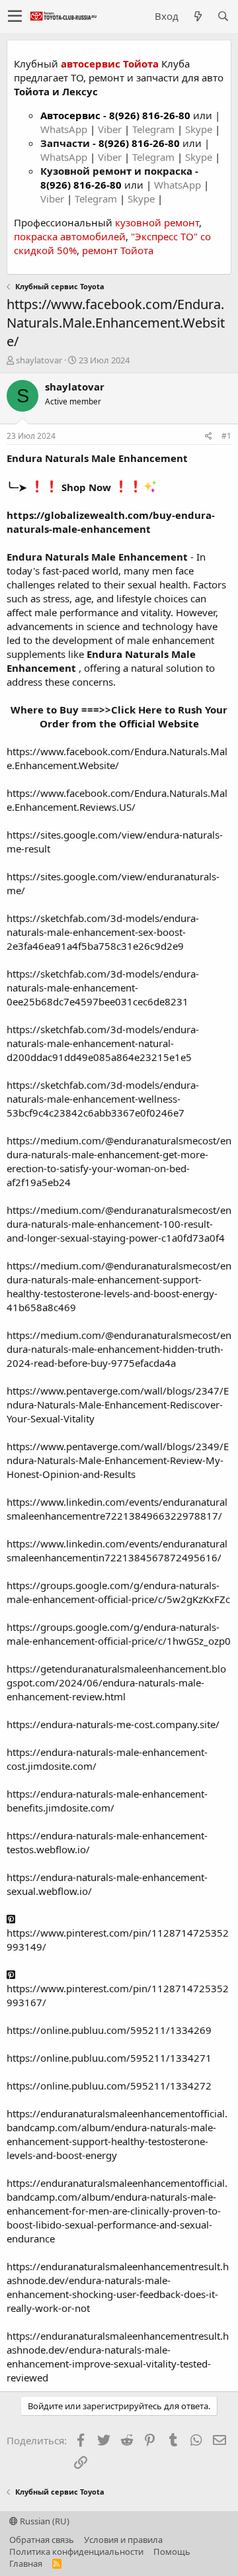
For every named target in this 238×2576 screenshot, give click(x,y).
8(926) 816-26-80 (150, 115)
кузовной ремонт (157, 222)
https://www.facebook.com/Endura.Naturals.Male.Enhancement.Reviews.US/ (117, 800)
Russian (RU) (44, 2521)
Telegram (155, 129)
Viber (110, 129)
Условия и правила (123, 2540)
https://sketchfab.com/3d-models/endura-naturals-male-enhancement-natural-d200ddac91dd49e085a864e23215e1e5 (103, 1043)
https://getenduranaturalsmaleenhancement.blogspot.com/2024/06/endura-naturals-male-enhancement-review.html (116, 1682)
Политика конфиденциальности (76, 2552)
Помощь (172, 2552)
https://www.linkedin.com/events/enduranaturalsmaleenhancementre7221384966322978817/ (117, 1509)
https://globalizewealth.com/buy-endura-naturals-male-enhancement (111, 522)
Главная (26, 2563)
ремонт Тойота (118, 250)
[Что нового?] (198, 16)
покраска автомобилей (70, 236)
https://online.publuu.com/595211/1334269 (109, 2030)
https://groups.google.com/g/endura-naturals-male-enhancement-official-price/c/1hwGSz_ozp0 (119, 1634)
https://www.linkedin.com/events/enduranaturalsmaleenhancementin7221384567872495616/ (117, 1550)
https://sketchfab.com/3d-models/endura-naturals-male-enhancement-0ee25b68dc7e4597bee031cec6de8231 (103, 988)
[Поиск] (223, 16)
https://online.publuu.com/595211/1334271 (109, 2058)
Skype (200, 129)
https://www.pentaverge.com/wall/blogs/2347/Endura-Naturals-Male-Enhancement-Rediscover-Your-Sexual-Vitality (118, 1404)
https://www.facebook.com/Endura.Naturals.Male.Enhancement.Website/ (117, 758)
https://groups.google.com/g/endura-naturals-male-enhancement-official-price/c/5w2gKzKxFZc (118, 1592)
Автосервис (70, 115)
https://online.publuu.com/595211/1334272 (109, 2086)
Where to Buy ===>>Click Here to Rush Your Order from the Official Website (119, 716)
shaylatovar (39, 360)
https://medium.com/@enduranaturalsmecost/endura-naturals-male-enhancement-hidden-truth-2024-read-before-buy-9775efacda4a (119, 1349)
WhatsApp (65, 129)
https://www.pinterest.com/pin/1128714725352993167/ (118, 1995)
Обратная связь (42, 2540)
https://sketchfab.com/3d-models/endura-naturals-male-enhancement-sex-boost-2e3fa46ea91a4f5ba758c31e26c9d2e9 (103, 932)
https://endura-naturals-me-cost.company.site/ (113, 1724)
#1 (226, 436)
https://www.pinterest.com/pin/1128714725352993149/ (118, 1940)
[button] (15, 17)
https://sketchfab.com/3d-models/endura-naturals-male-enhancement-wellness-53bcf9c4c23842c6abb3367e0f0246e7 (103, 1099)
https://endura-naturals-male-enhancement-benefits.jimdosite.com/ (107, 1801)
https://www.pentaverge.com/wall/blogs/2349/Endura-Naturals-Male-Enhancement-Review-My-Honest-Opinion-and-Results (118, 1460)
